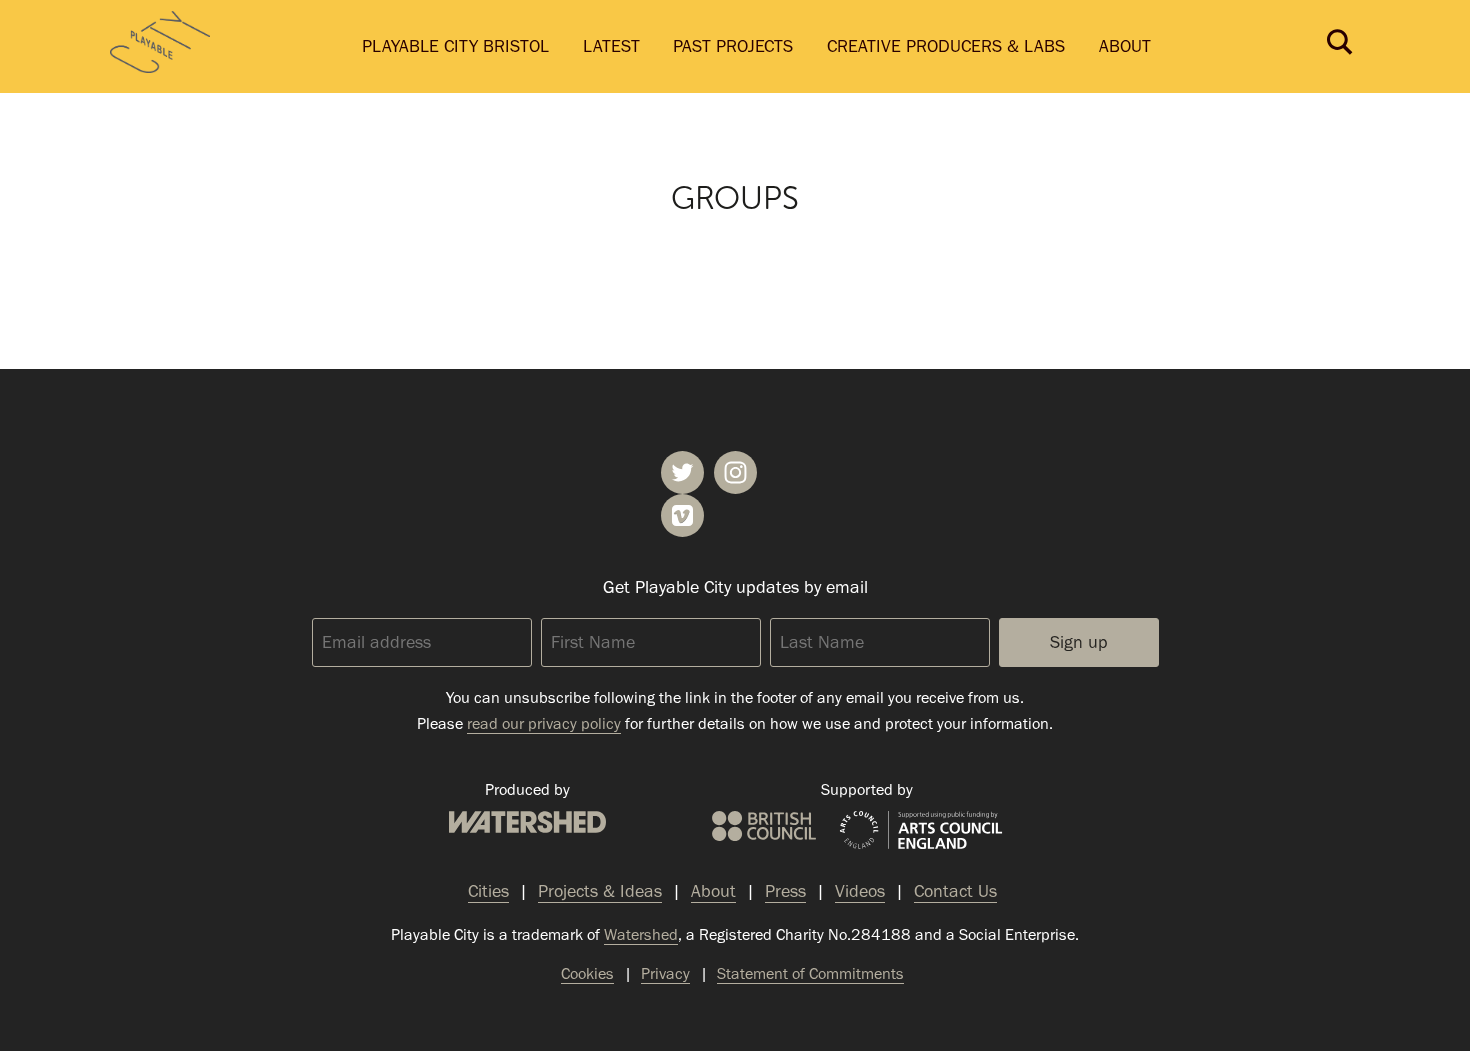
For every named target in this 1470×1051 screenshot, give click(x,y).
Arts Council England (921, 831)
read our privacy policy (544, 723)
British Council (764, 826)
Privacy (665, 973)
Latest (611, 46)
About (1125, 46)
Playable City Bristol (455, 46)
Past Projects (733, 46)
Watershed (527, 822)
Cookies (587, 973)
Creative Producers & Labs (946, 46)
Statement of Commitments (810, 973)
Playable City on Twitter (682, 472)
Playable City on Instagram (735, 472)
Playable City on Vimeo (682, 515)
